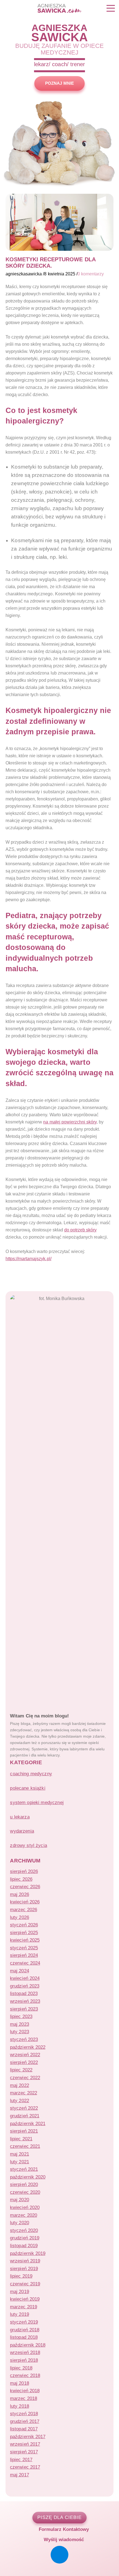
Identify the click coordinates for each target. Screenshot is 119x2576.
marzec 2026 (23, 1910)
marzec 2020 (23, 2215)
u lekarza (20, 1817)
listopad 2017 (24, 2429)
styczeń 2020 (24, 2230)
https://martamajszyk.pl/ (29, 1259)
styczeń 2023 (24, 2039)
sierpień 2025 (24, 1932)
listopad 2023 (24, 1993)
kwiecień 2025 (25, 1940)
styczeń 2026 (24, 1925)
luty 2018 (19, 2406)
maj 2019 (19, 2291)
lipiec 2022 (21, 2070)
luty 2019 (19, 2314)
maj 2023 (19, 2024)
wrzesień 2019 (25, 2261)
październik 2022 (28, 2047)
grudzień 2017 (24, 2421)
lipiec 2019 (21, 2276)
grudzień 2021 (24, 2116)
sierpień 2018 (24, 2360)
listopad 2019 (24, 2246)
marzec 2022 (23, 2093)
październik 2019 (28, 2253)
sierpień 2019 (24, 2268)
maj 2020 (19, 2200)
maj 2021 (19, 2154)
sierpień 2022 (24, 2062)
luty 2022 (19, 2100)
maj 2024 (19, 1971)
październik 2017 (28, 2437)
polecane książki (28, 1788)
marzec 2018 (23, 2398)
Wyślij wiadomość (63, 2539)
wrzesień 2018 (25, 2352)
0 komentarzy (91, 274)
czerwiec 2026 (25, 1887)
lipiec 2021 (21, 2139)
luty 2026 (19, 1917)
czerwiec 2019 (25, 2284)
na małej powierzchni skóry (70, 1122)
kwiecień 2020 (25, 2207)
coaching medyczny (31, 1774)
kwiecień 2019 (25, 2299)
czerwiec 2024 (25, 1963)
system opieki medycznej (37, 1802)
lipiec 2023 (21, 2016)
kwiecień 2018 (25, 2391)
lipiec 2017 (21, 2459)
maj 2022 (19, 2085)
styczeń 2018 (24, 2414)
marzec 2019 (23, 2307)
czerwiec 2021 (25, 2146)
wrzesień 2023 (25, 2001)
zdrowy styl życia (29, 1845)
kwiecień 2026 (25, 1902)
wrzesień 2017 (25, 2444)
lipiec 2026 (21, 1879)
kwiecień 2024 (25, 1978)
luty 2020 (19, 2223)
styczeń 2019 (24, 2322)
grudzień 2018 (24, 2330)
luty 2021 (19, 2162)
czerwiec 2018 (25, 2375)
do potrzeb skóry (80, 1230)
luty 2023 (19, 2032)
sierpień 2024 (24, 1955)
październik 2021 (28, 2123)
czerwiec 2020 (25, 2192)
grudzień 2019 (24, 2238)
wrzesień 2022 (25, 2055)
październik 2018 (28, 2345)
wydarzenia (22, 1831)
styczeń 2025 (24, 1948)
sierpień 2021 (24, 2131)
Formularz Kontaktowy (63, 2529)
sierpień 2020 (24, 2184)
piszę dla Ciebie (59, 2517)
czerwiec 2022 (25, 2078)
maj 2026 (19, 1894)
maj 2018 (19, 2383)
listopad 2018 (24, 2337)
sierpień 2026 (24, 1871)
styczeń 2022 (24, 2108)
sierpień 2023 (24, 2009)
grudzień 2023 (24, 1986)
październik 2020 (28, 2177)
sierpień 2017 (24, 2452)
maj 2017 (19, 2475)
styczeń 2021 (24, 2169)
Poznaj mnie (59, 83)
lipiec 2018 (21, 2368)
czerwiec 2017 (25, 2467)
